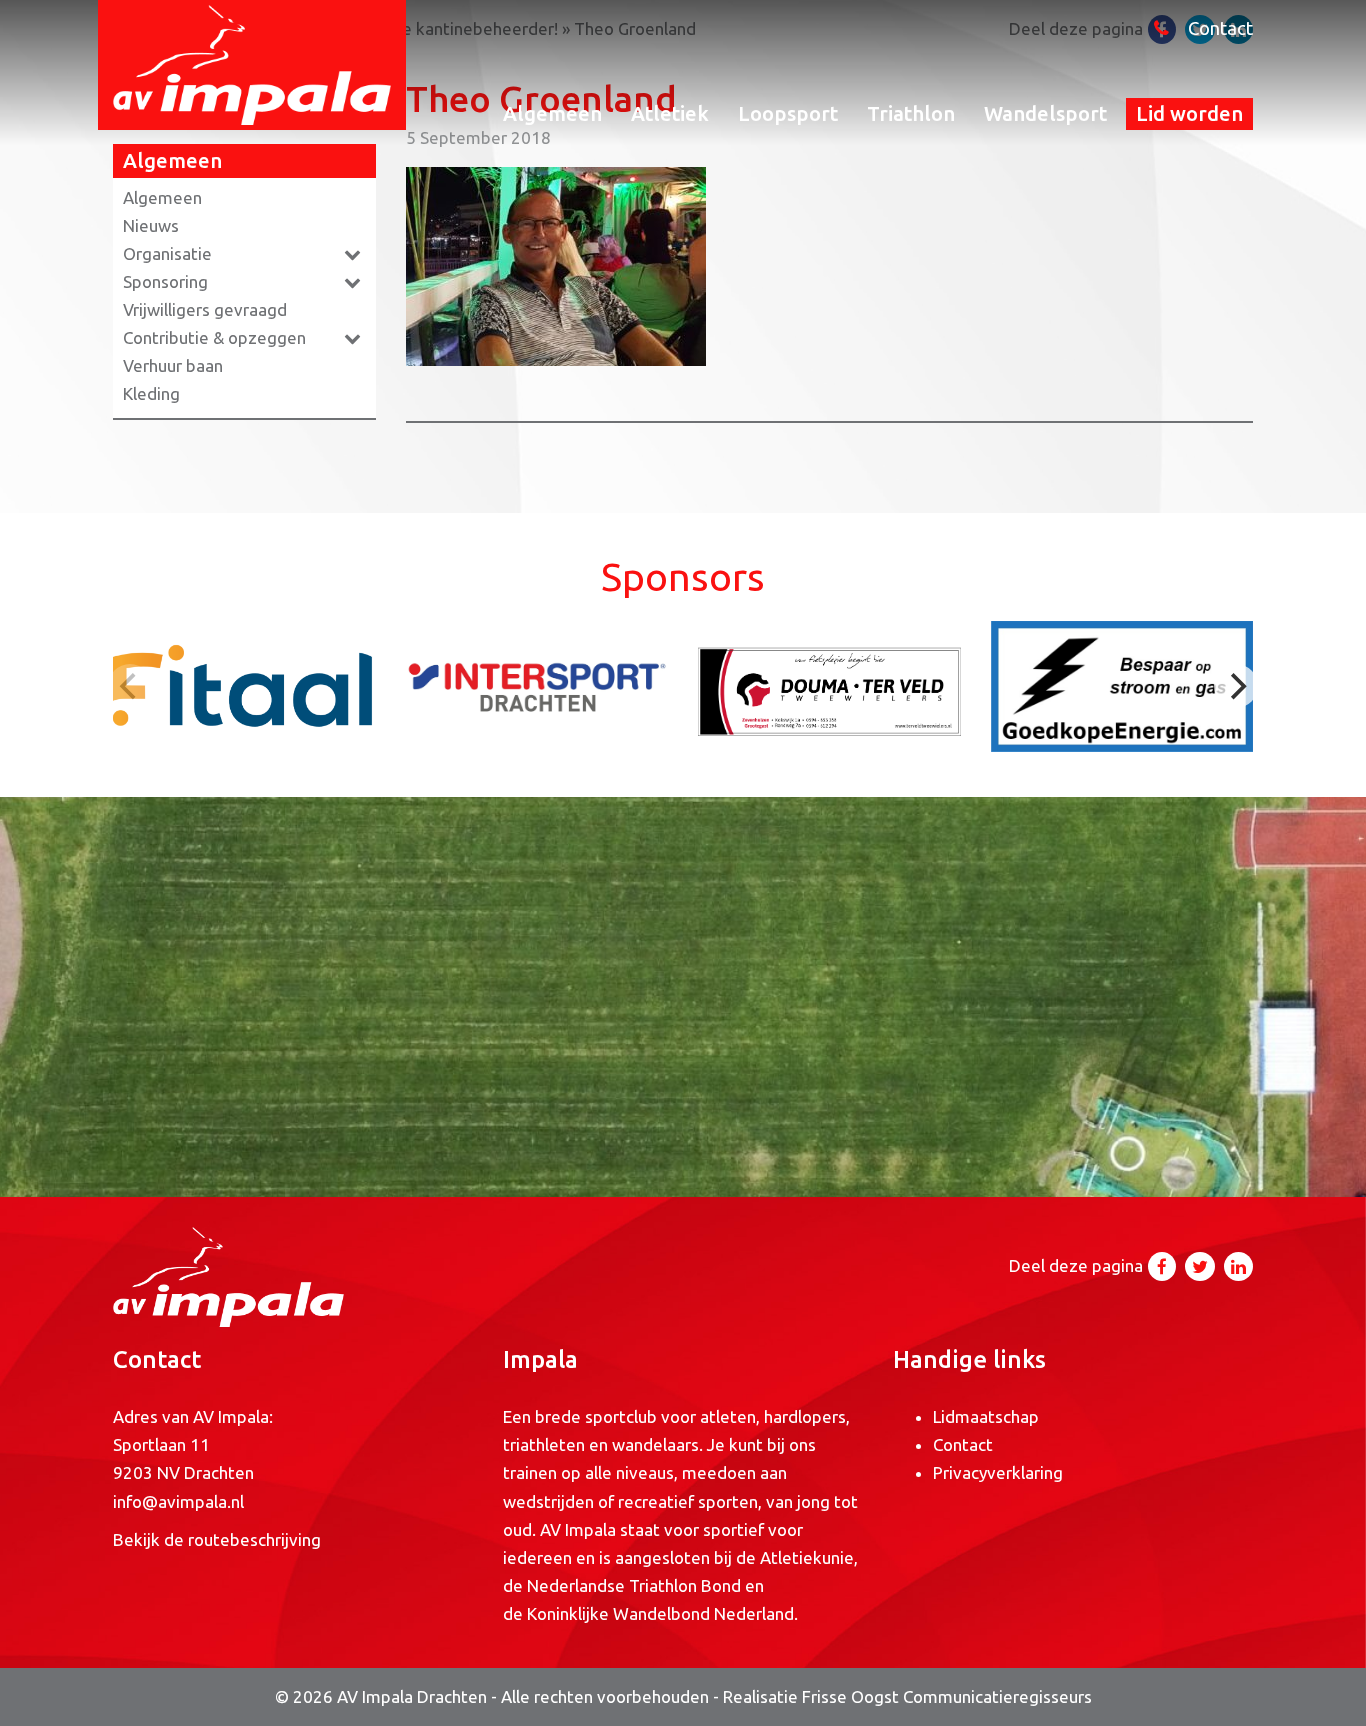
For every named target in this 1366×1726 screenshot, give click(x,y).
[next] (1236, 686)
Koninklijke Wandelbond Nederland (660, 1613)
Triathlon (911, 113)
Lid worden (1189, 113)
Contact (1220, 28)
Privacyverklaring (998, 1472)
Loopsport (788, 113)
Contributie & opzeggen (214, 337)
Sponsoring (165, 281)
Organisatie (167, 253)
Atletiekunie (807, 1557)
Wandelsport (1045, 113)
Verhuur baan (173, 365)
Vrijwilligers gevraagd (205, 309)
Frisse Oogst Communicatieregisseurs (947, 1696)
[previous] (130, 686)
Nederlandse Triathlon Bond (636, 1585)
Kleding (151, 393)
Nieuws (151, 225)
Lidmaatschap (986, 1416)
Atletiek (670, 113)
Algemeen (552, 113)
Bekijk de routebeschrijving (217, 1539)
